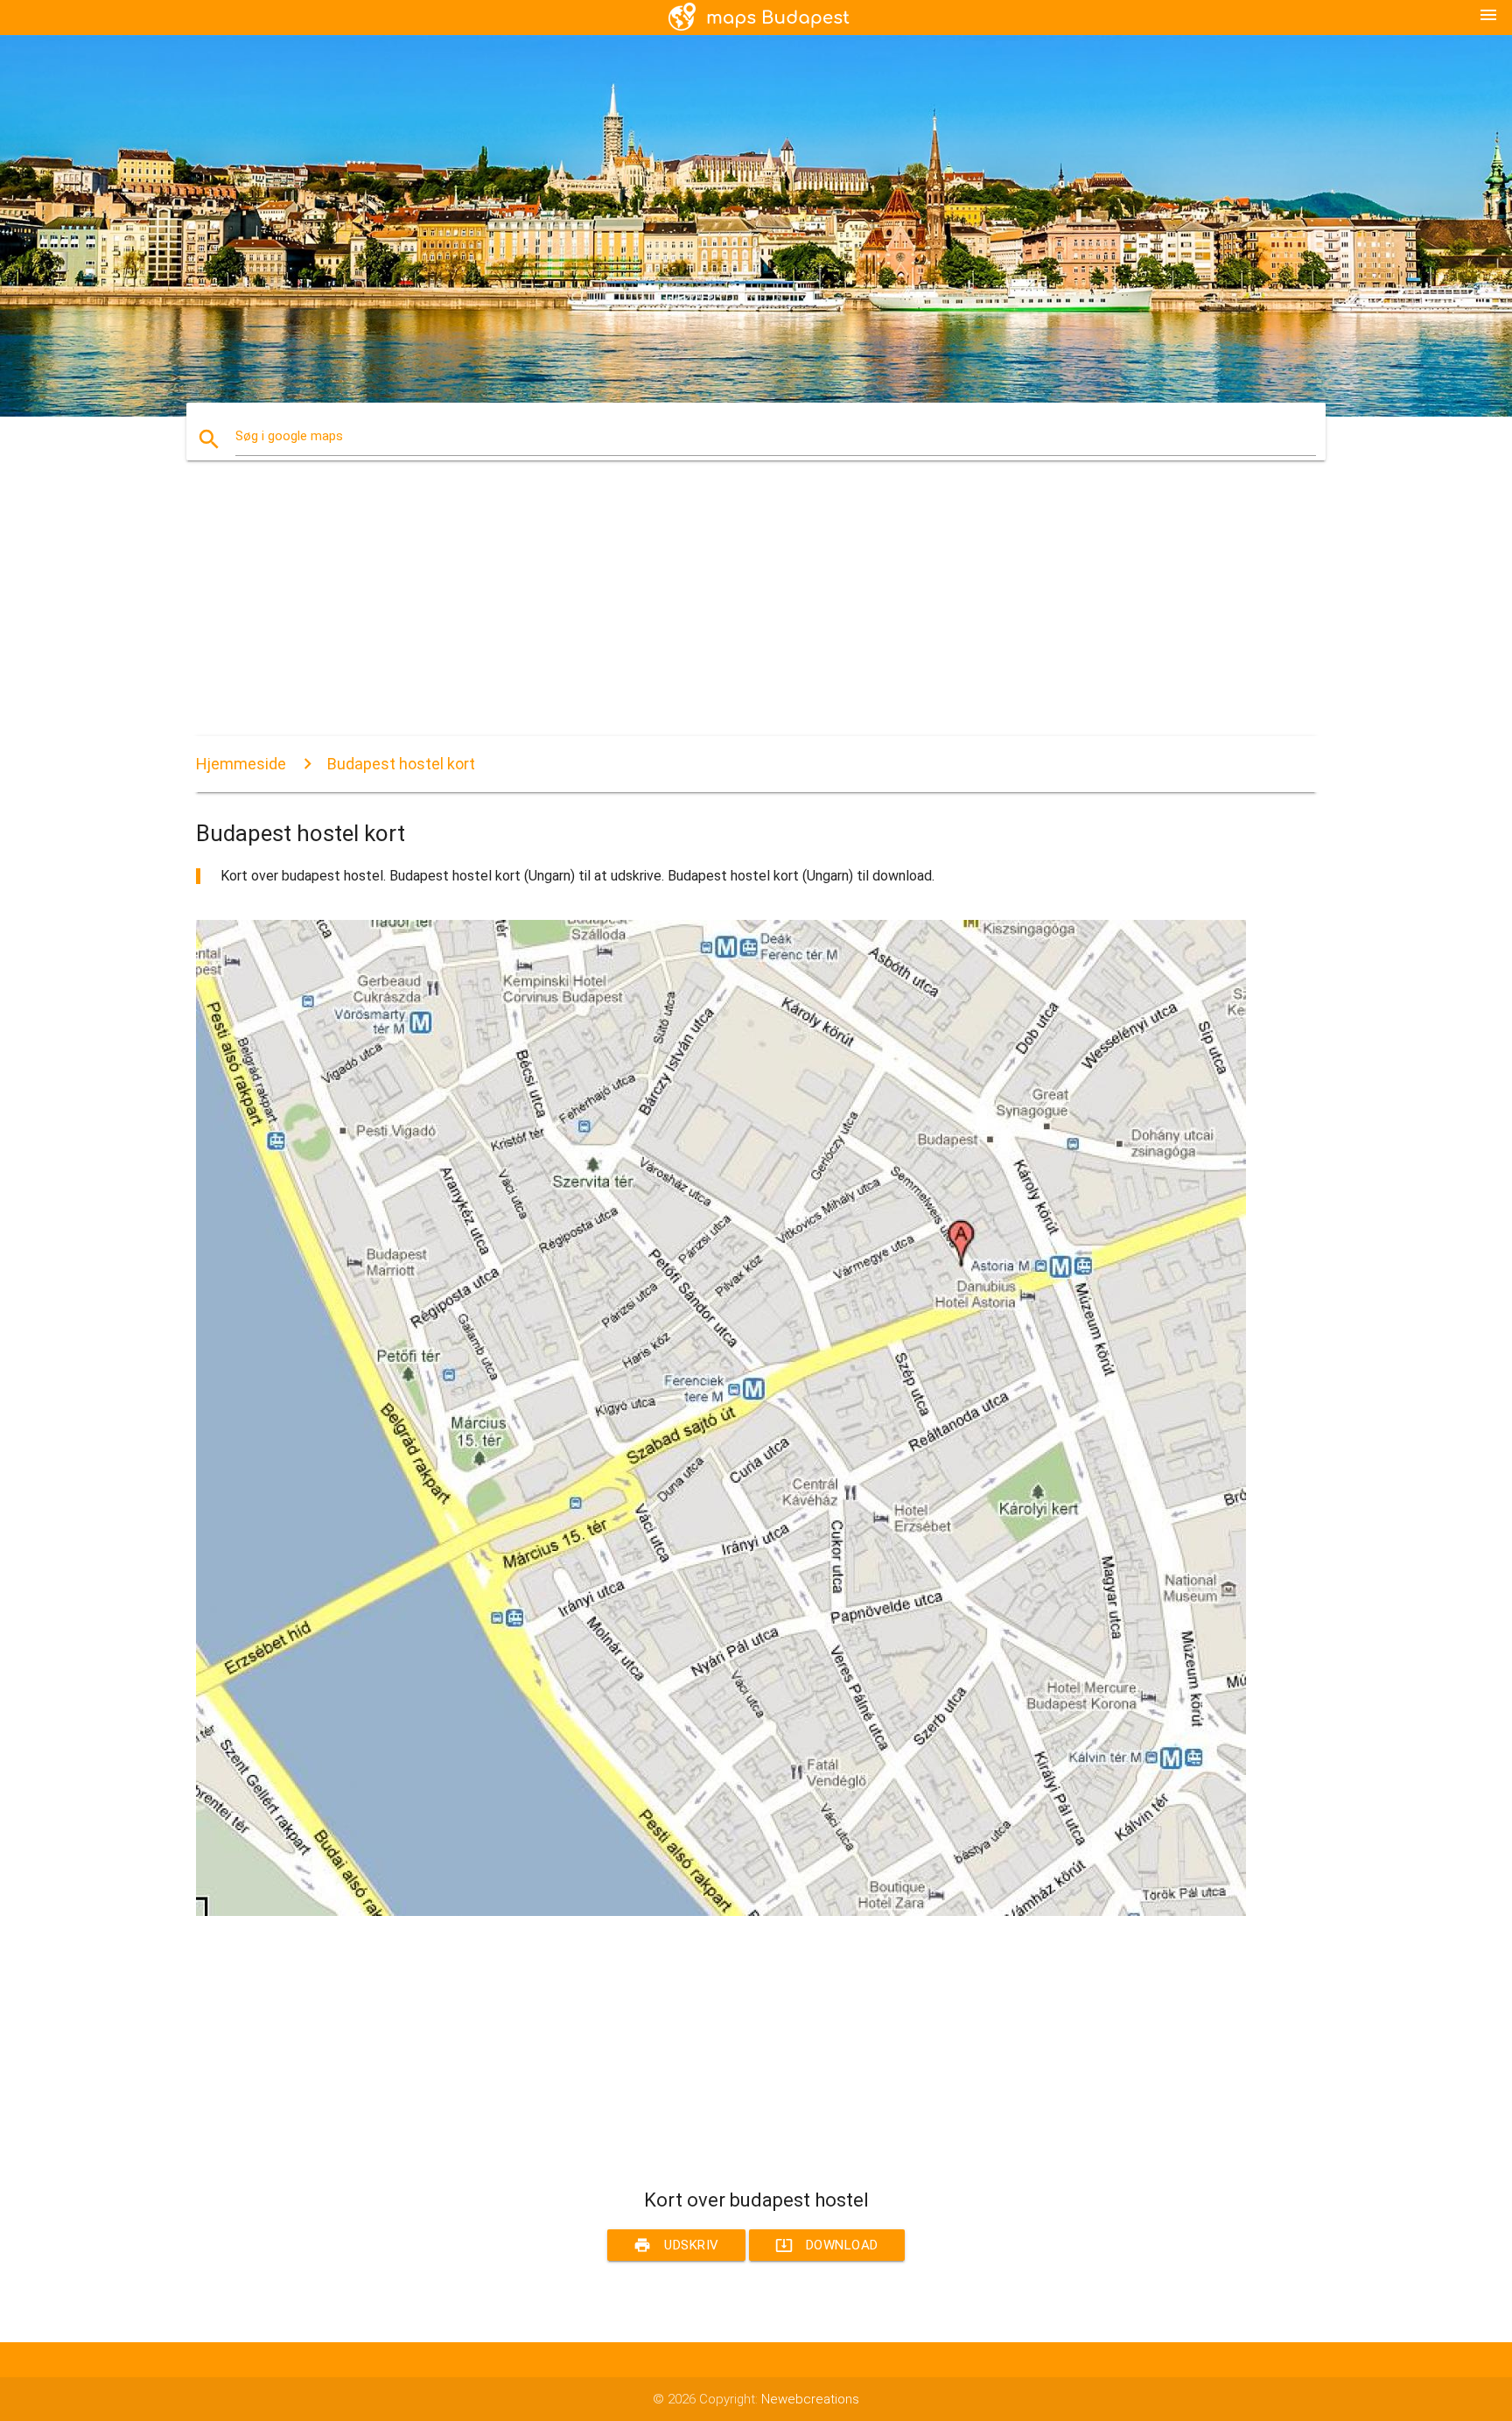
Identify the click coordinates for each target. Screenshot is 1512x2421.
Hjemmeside (241, 764)
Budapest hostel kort (401, 764)
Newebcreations (810, 2399)
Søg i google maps (289, 436)
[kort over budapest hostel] (721, 1912)
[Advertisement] (721, 614)
